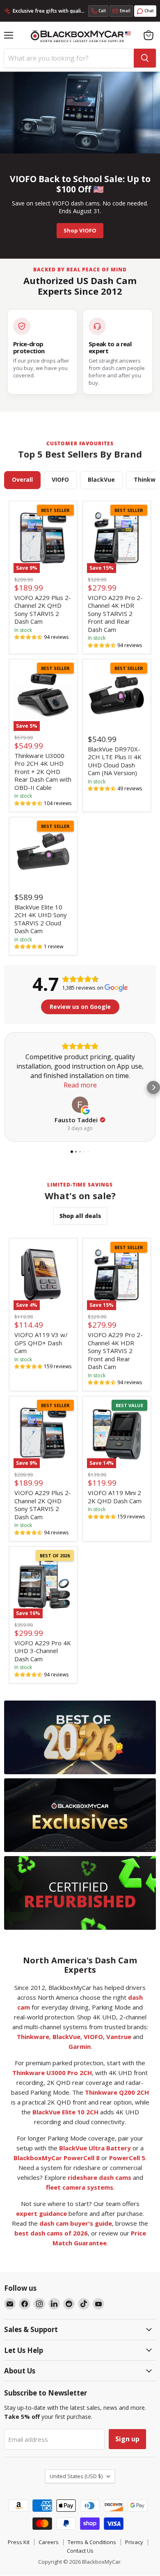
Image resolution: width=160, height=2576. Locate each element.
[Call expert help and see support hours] (98, 11)
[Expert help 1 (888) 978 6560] (98, 11)
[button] (29, 637)
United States (76, 2476)
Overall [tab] (22, 479)
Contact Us (80, 2551)
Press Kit (19, 2542)
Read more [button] (80, 1085)
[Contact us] (121, 11)
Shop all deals (80, 1216)
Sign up (127, 2439)
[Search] (145, 58)
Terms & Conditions (92, 2542)
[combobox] (69, 58)
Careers (49, 2542)
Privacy (134, 2542)
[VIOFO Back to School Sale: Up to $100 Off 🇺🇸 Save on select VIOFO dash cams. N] (80, 113)
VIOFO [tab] (60, 479)
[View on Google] (80, 1105)
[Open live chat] (145, 11)
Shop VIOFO (80, 230)
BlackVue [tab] (101, 479)
